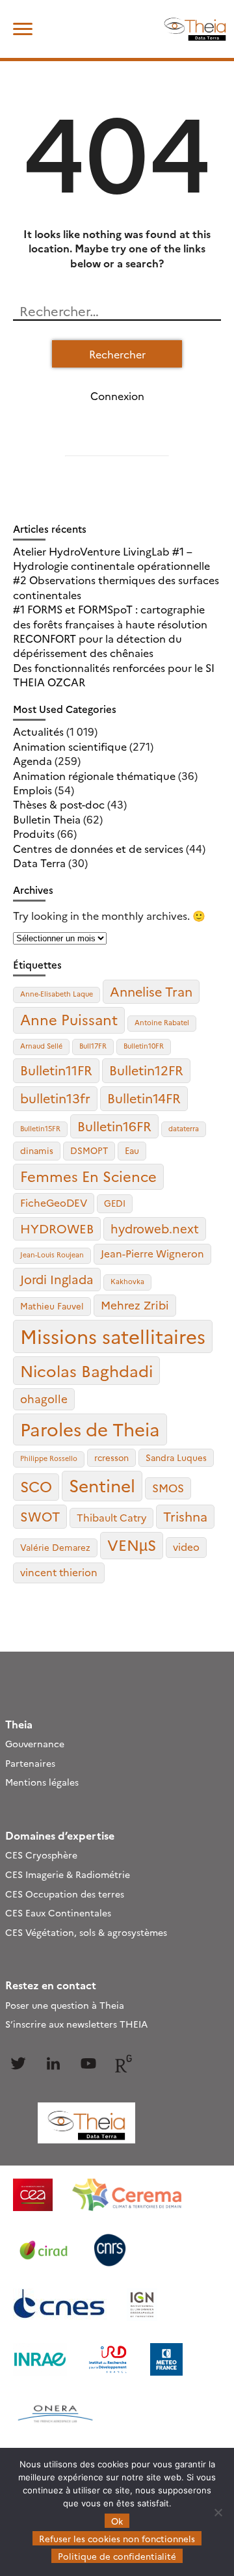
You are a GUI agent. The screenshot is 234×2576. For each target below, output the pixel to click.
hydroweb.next (155, 1228)
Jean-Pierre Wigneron (152, 1253)
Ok (117, 2521)
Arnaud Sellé (41, 1046)
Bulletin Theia (47, 819)
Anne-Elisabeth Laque (57, 994)
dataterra (184, 1128)
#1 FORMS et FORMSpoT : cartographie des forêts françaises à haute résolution (110, 616)
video (186, 1547)
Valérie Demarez (55, 1547)
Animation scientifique (70, 746)
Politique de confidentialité (117, 2556)
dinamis (37, 1150)
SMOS (168, 1487)
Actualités (38, 731)
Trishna (185, 1516)
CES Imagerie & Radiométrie (68, 1874)
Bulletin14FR (144, 1098)
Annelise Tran (151, 991)
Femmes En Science (88, 1176)
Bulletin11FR (56, 1070)
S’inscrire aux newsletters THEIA (76, 2024)
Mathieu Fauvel (52, 1306)
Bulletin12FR (146, 1070)
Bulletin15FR (40, 1128)
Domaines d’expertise (60, 1835)
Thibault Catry (111, 1517)
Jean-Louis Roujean (52, 1254)
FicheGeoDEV (54, 1202)
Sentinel (102, 1485)
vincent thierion (59, 1572)
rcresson (111, 1457)
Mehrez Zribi (135, 1305)
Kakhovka (127, 1281)
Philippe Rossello (49, 1458)
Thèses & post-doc (59, 804)
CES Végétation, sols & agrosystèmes (86, 1932)
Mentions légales (42, 1782)
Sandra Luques (176, 1457)
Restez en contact (51, 1985)
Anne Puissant (69, 1019)
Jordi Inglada (57, 1279)
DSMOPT (89, 1150)
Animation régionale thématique (94, 775)
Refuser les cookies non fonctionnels (117, 2538)
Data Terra (39, 863)
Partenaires (30, 1763)
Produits (34, 833)
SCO (36, 1486)
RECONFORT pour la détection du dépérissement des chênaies (97, 645)
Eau (132, 1150)
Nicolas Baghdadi (86, 1370)
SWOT (40, 1516)
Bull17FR (93, 1046)
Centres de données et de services (98, 848)
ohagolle (44, 1398)
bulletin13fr (55, 1098)
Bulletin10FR (144, 1046)
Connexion (117, 396)
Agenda (32, 760)
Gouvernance (35, 1743)
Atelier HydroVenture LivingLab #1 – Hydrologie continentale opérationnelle (111, 558)
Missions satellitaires (113, 1336)
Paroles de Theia (90, 1429)
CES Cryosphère (41, 1855)
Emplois (32, 790)
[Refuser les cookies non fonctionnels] (218, 2512)
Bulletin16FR (114, 1126)
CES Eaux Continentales (58, 1912)
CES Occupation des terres (65, 1894)
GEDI (115, 1203)
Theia (19, 1724)
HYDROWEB (57, 1228)
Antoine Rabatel (162, 1022)
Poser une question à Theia (65, 2005)
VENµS (132, 1544)
